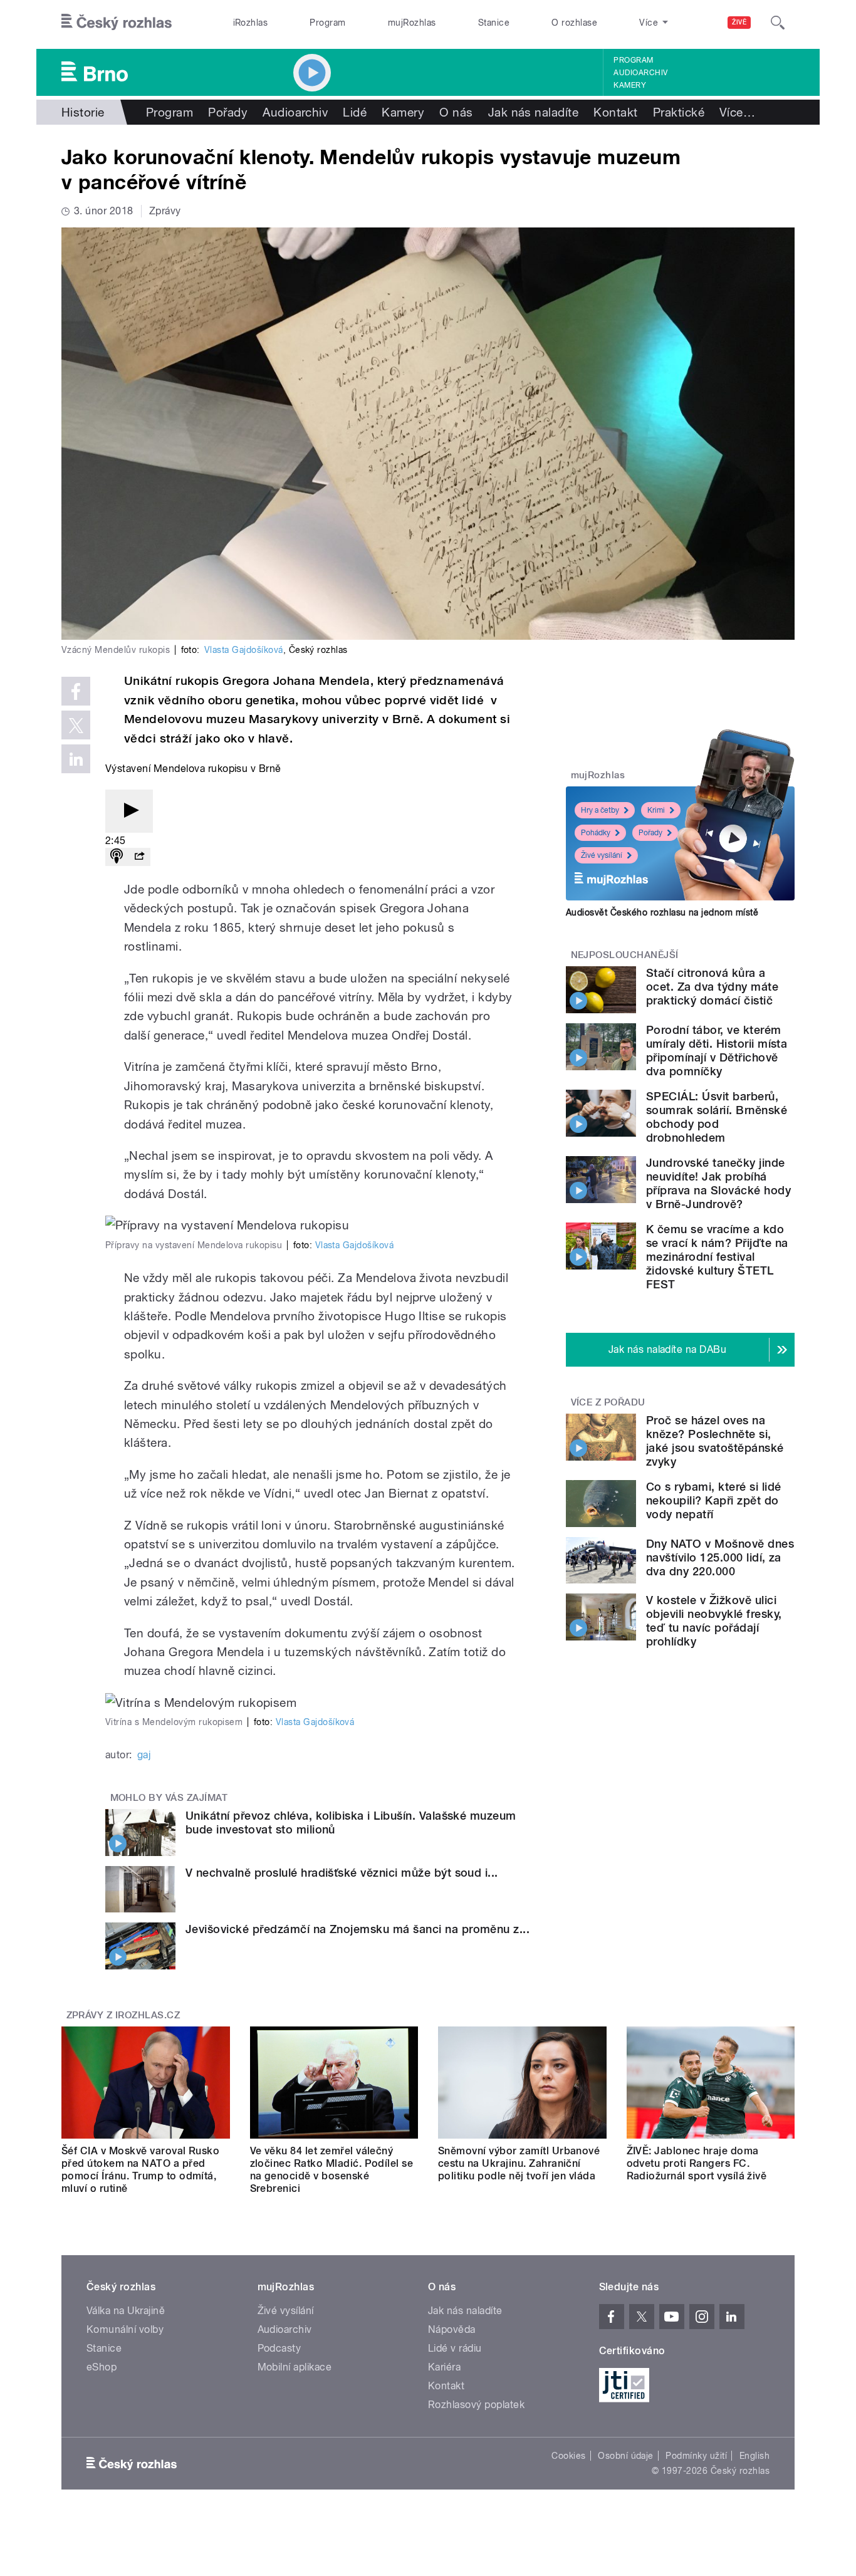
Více (737, 112)
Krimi (656, 810)
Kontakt (615, 112)
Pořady (228, 112)
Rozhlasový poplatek (476, 2405)
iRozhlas (251, 23)
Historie (83, 112)
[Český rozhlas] (117, 23)
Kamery (630, 85)
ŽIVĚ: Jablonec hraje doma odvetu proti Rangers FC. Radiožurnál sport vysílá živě (697, 2163)
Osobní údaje (626, 2456)
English (754, 2456)
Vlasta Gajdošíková (244, 650)
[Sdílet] (139, 857)
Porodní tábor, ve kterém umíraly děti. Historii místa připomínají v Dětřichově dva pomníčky (717, 1051)
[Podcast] (117, 857)
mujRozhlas (412, 23)
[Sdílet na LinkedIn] (76, 759)
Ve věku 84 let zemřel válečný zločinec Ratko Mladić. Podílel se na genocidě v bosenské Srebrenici (332, 2170)
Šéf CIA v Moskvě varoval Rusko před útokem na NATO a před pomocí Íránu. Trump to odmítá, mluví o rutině (140, 2170)
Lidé (355, 112)
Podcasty (279, 2348)
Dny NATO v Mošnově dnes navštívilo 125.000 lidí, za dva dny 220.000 (720, 1557)
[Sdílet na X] (76, 725)
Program (327, 23)
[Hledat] (778, 23)
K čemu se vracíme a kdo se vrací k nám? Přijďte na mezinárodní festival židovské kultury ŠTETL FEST (717, 1257)
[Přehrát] (129, 811)
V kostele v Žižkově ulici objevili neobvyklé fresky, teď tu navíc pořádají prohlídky (714, 1621)
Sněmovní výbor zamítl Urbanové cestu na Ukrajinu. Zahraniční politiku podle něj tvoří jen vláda (519, 2163)
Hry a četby (600, 810)
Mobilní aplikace (295, 2367)
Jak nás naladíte (534, 112)
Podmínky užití (696, 2456)
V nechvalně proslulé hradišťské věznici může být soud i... (342, 1873)
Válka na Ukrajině (126, 2311)
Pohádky (596, 833)
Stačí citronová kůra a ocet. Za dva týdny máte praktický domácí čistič (712, 987)
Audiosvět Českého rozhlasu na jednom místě (662, 912)
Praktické (679, 112)
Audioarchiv (640, 73)
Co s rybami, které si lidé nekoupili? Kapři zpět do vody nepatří (713, 1500)
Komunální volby (125, 2329)
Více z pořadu (608, 1402)
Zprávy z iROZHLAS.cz (123, 2015)
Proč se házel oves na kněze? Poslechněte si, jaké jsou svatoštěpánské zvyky (715, 1441)
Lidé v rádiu (455, 2348)
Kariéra (444, 2367)
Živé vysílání (602, 855)
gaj (144, 1755)
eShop (102, 2367)
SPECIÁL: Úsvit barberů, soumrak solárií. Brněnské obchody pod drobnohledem (717, 1117)
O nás (456, 112)
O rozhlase (574, 23)
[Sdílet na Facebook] (76, 691)
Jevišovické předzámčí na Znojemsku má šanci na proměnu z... (358, 1929)
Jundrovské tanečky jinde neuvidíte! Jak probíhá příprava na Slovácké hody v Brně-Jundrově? (718, 1183)
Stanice (494, 23)
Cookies (568, 2456)
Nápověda (452, 2329)
